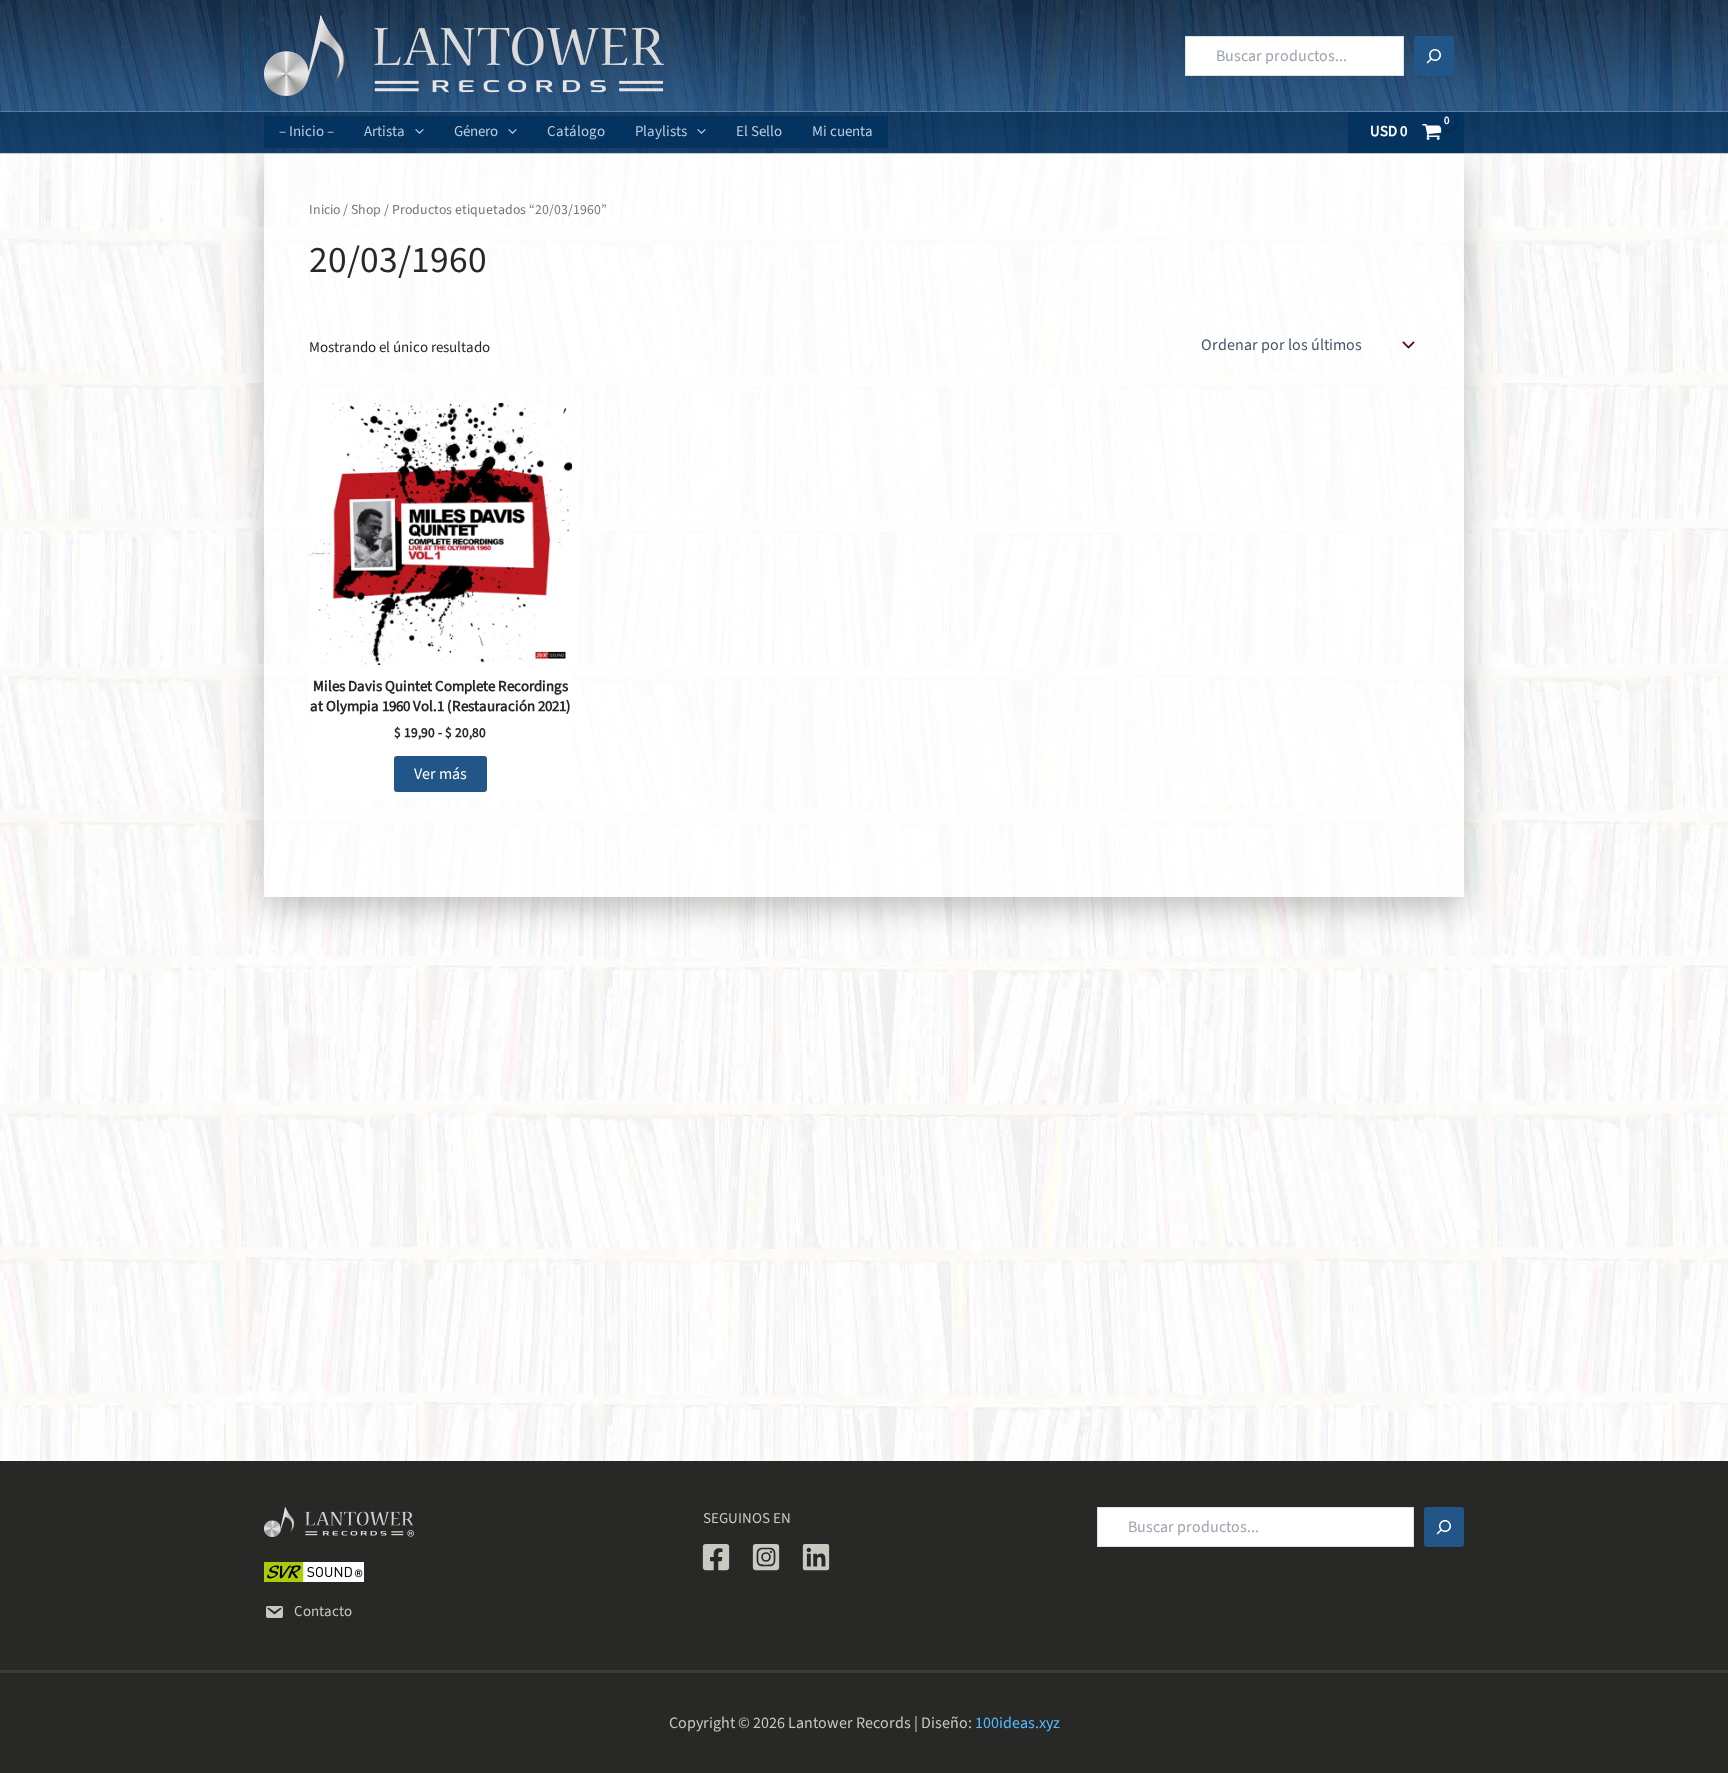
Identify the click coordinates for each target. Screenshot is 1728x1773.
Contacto (323, 1611)
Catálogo (576, 131)
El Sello (759, 131)
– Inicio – (306, 131)
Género (476, 131)
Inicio (324, 210)
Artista (384, 131)
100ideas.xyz (1017, 1723)
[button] (414, 132)
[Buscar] (1434, 56)
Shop (366, 210)
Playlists (661, 131)
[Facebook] (716, 1557)
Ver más (440, 774)
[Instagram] (766, 1557)
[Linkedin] (816, 1557)
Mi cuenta (842, 131)
